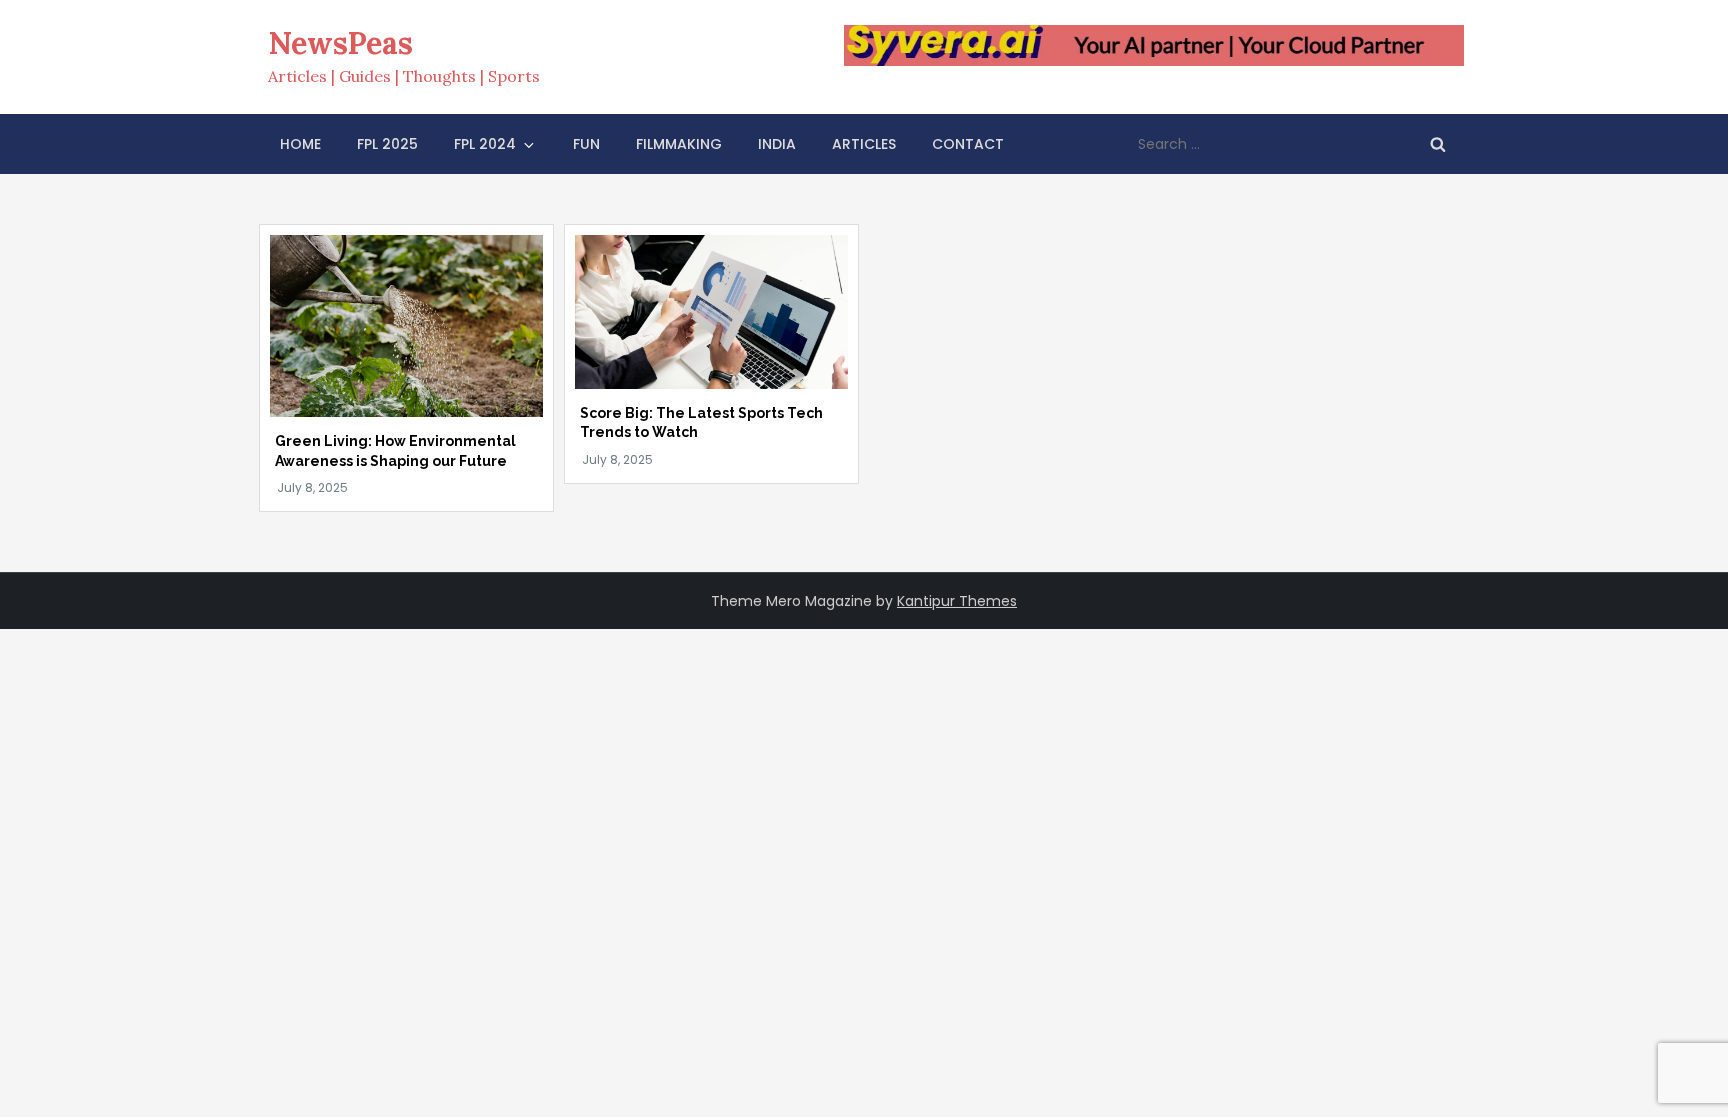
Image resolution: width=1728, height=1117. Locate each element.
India (777, 144)
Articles (864, 144)
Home (300, 144)
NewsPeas (340, 43)
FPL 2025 (387, 144)
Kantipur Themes (957, 601)
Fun (586, 144)
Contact (968, 144)
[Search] (1438, 144)
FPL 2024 (485, 144)
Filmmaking (679, 144)
